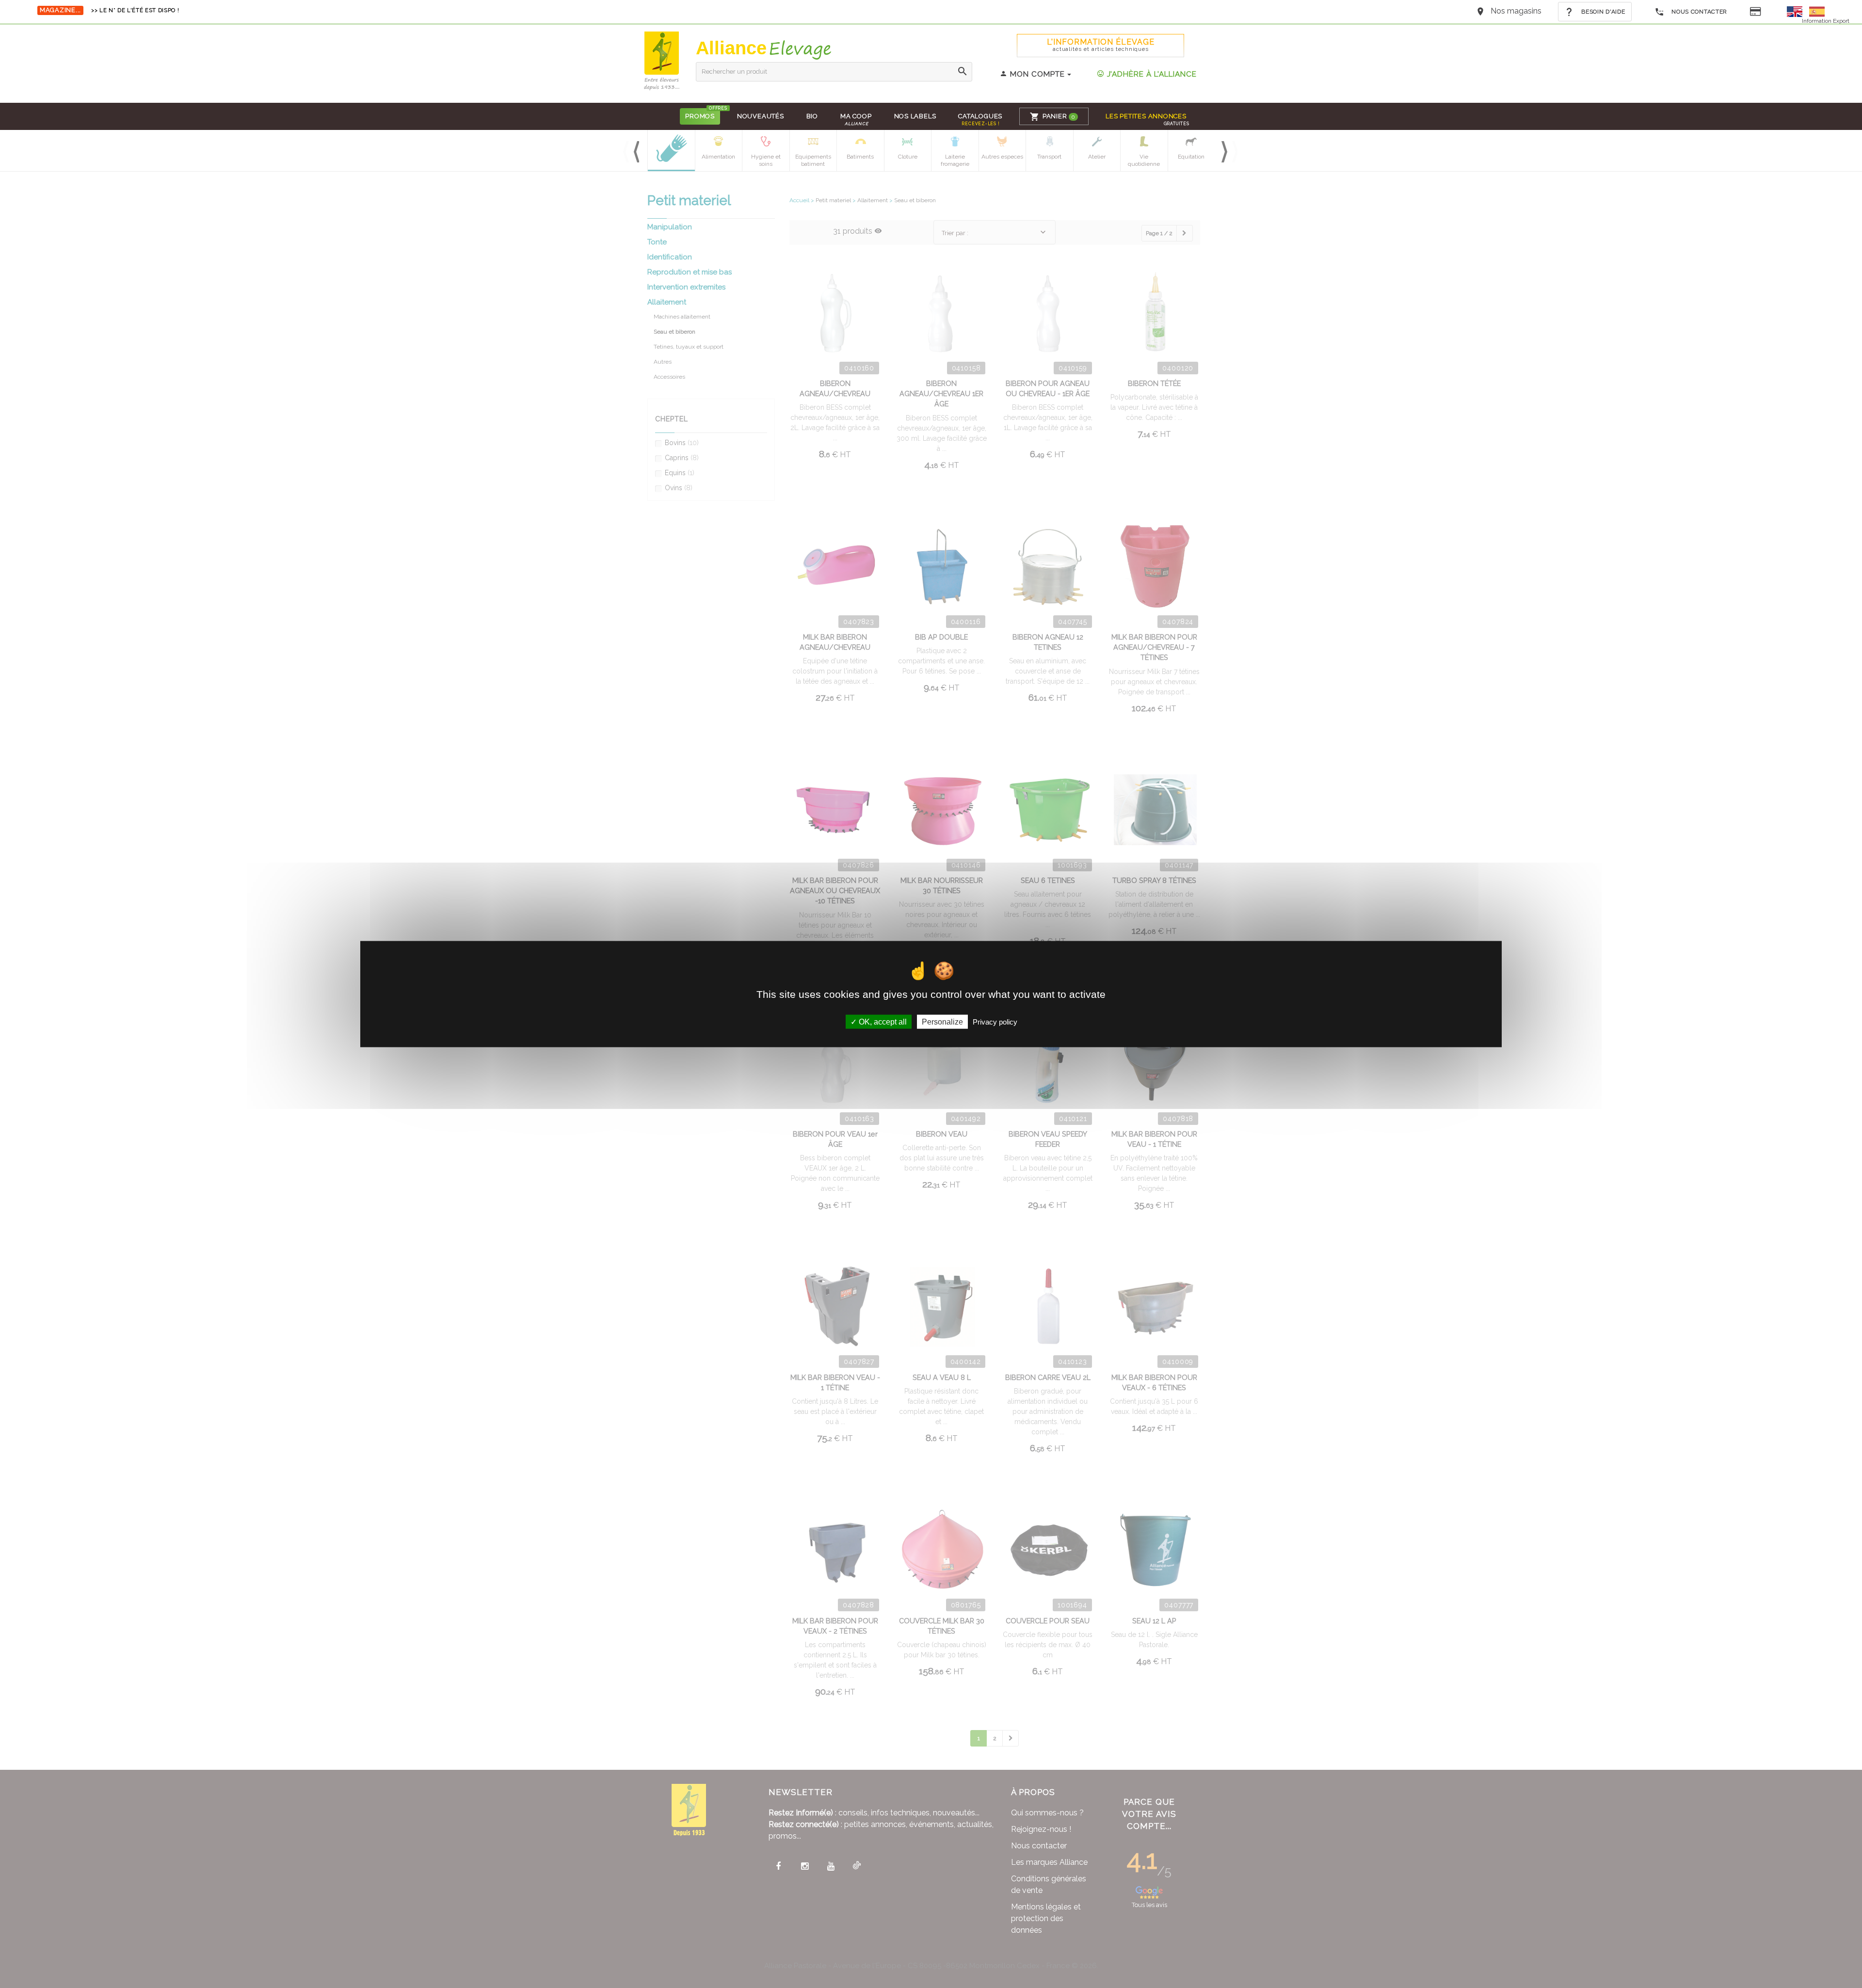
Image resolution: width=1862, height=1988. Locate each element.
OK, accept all (882, 1021)
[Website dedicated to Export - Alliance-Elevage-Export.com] (1797, 11)
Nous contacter (1698, 12)
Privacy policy (995, 1021)
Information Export (1826, 21)
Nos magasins (1516, 11)
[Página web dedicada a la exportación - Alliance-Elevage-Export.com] (1817, 11)
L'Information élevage (1101, 45)
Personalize (942, 1021)
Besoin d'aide (1603, 12)
